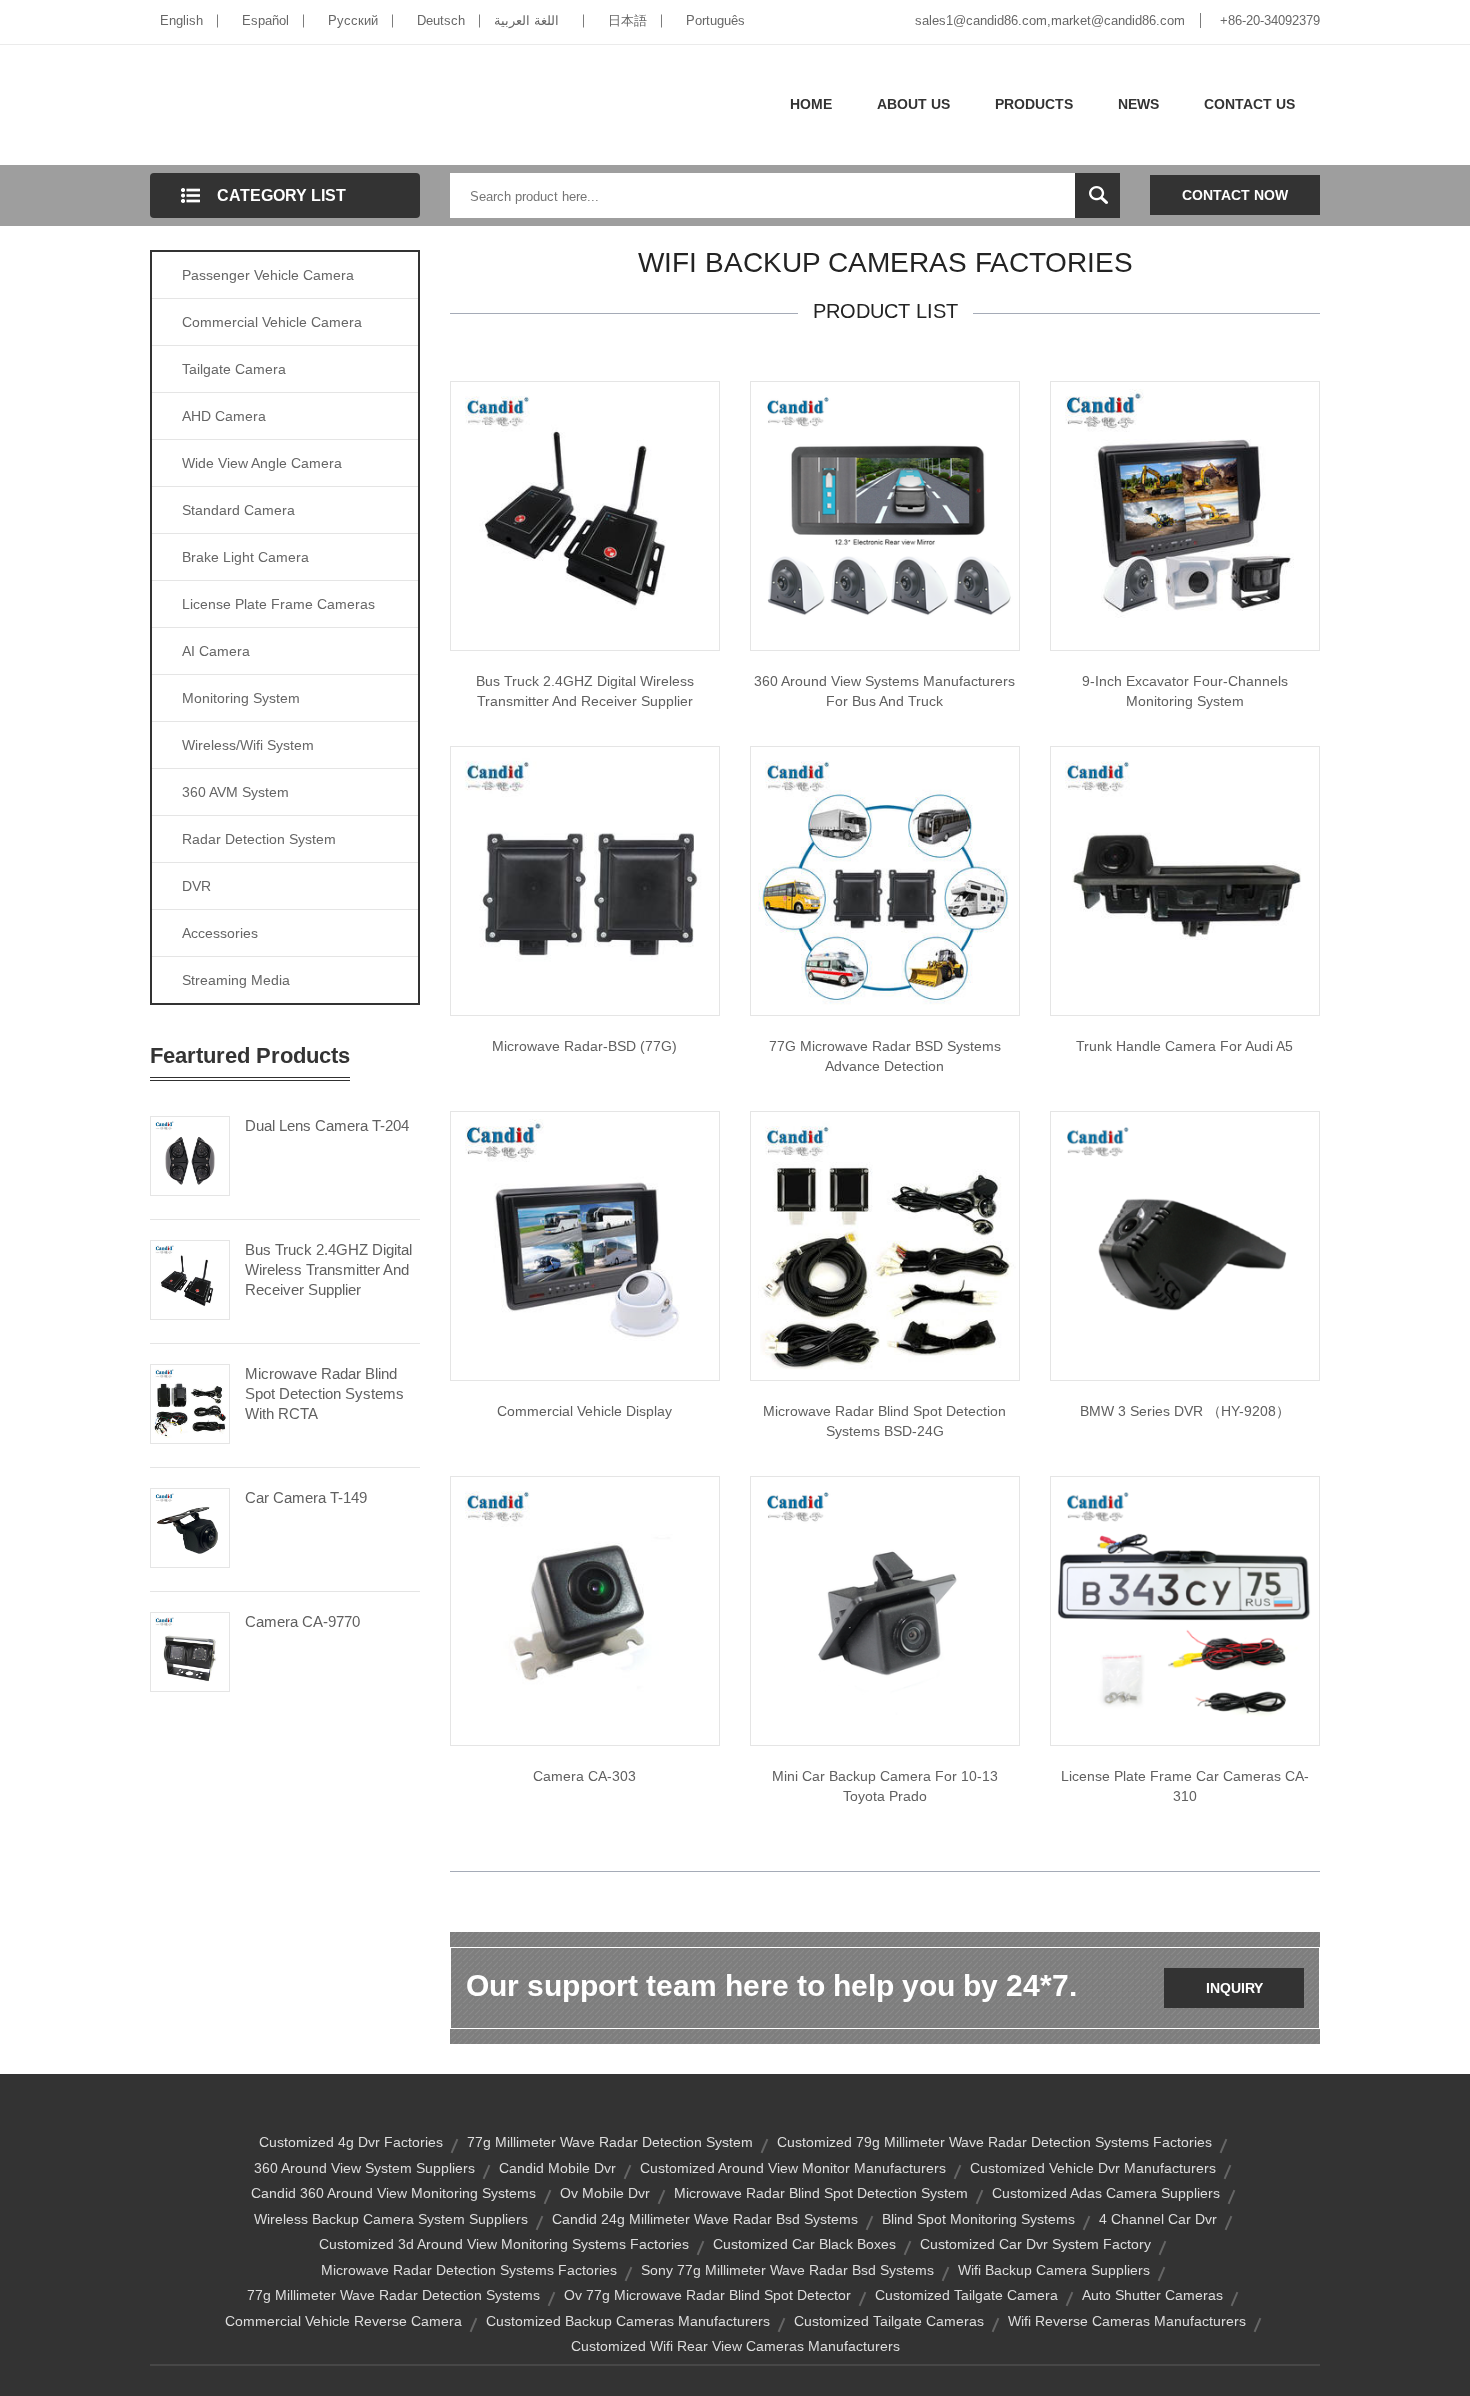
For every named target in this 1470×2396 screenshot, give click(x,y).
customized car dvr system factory (1035, 2244)
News (1138, 104)
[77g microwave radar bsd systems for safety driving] (885, 880)
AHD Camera (224, 416)
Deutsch (441, 20)
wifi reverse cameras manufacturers (1127, 2321)
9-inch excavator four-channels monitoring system (1185, 691)
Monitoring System (241, 698)
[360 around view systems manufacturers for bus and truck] (885, 515)
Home (811, 104)
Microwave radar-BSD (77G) (584, 1046)
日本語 (627, 20)
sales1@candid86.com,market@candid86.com (1050, 20)
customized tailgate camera (966, 2295)
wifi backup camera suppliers (1054, 2270)
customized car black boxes (804, 2244)
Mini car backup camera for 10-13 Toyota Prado (885, 1786)
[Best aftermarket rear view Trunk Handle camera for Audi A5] (1185, 880)
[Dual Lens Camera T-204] (190, 1154)
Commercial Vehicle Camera (272, 322)
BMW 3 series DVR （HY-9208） (1185, 1411)
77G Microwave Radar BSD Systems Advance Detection (885, 1056)
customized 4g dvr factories (351, 2142)
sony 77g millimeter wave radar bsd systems (787, 2270)
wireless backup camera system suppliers (391, 2219)
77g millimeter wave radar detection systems (393, 2295)
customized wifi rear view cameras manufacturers (735, 2346)
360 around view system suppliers (364, 2168)
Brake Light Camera (245, 557)
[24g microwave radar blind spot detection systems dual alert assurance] (885, 1245)
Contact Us (1249, 104)
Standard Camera (238, 510)
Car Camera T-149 (306, 1497)
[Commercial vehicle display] (585, 1245)
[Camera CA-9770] (190, 1650)
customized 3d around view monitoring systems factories (504, 2244)
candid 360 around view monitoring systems (393, 2193)
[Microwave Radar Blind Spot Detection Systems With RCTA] (190, 1402)
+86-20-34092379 (1270, 20)
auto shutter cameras (1152, 2295)
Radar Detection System (259, 839)
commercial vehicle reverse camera (343, 2321)
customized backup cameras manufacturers (628, 2321)
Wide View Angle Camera (262, 463)
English (181, 20)
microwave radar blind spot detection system (821, 2193)
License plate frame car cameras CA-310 (1185, 1786)
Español (265, 20)
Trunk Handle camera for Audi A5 (1184, 1046)
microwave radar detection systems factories (469, 2270)
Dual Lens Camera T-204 (327, 1125)
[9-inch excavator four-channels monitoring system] (1185, 515)
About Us (913, 104)
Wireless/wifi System (248, 745)
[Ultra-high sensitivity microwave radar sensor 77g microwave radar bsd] (585, 880)
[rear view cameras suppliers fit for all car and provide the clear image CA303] (585, 1610)
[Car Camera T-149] (190, 1526)
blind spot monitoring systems (978, 2219)
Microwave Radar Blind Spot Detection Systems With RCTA (324, 1393)
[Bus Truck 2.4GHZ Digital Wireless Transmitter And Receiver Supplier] (190, 1278)
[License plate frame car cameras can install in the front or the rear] (1185, 1610)
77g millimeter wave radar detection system (610, 2142)
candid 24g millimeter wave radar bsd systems (705, 2219)
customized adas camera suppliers (1106, 2193)
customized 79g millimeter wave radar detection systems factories (994, 2142)
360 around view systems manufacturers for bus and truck (884, 691)
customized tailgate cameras (889, 2321)
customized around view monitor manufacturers (793, 2168)
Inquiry (1234, 1988)
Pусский (353, 20)
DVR (196, 886)
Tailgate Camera (234, 369)
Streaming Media (236, 980)
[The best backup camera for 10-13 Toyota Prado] (885, 1610)
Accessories (220, 933)
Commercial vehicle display (584, 1411)
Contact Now (1235, 195)
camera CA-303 (584, 1776)
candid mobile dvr (557, 2168)
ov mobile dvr (605, 2193)
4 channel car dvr (1158, 2219)
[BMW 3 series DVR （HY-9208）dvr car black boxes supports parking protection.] (1185, 1245)
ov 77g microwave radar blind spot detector (707, 2295)
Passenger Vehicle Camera (268, 275)
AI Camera (216, 651)
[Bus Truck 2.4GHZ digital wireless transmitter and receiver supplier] (585, 515)
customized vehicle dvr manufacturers (1093, 2168)
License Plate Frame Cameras (278, 604)
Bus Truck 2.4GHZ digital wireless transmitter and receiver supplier (585, 691)
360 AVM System (235, 792)
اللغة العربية (526, 20)
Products (1034, 104)
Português (715, 20)
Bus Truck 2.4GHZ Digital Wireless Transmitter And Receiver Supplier (328, 1269)
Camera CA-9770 (302, 1621)
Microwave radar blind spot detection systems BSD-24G (884, 1421)
